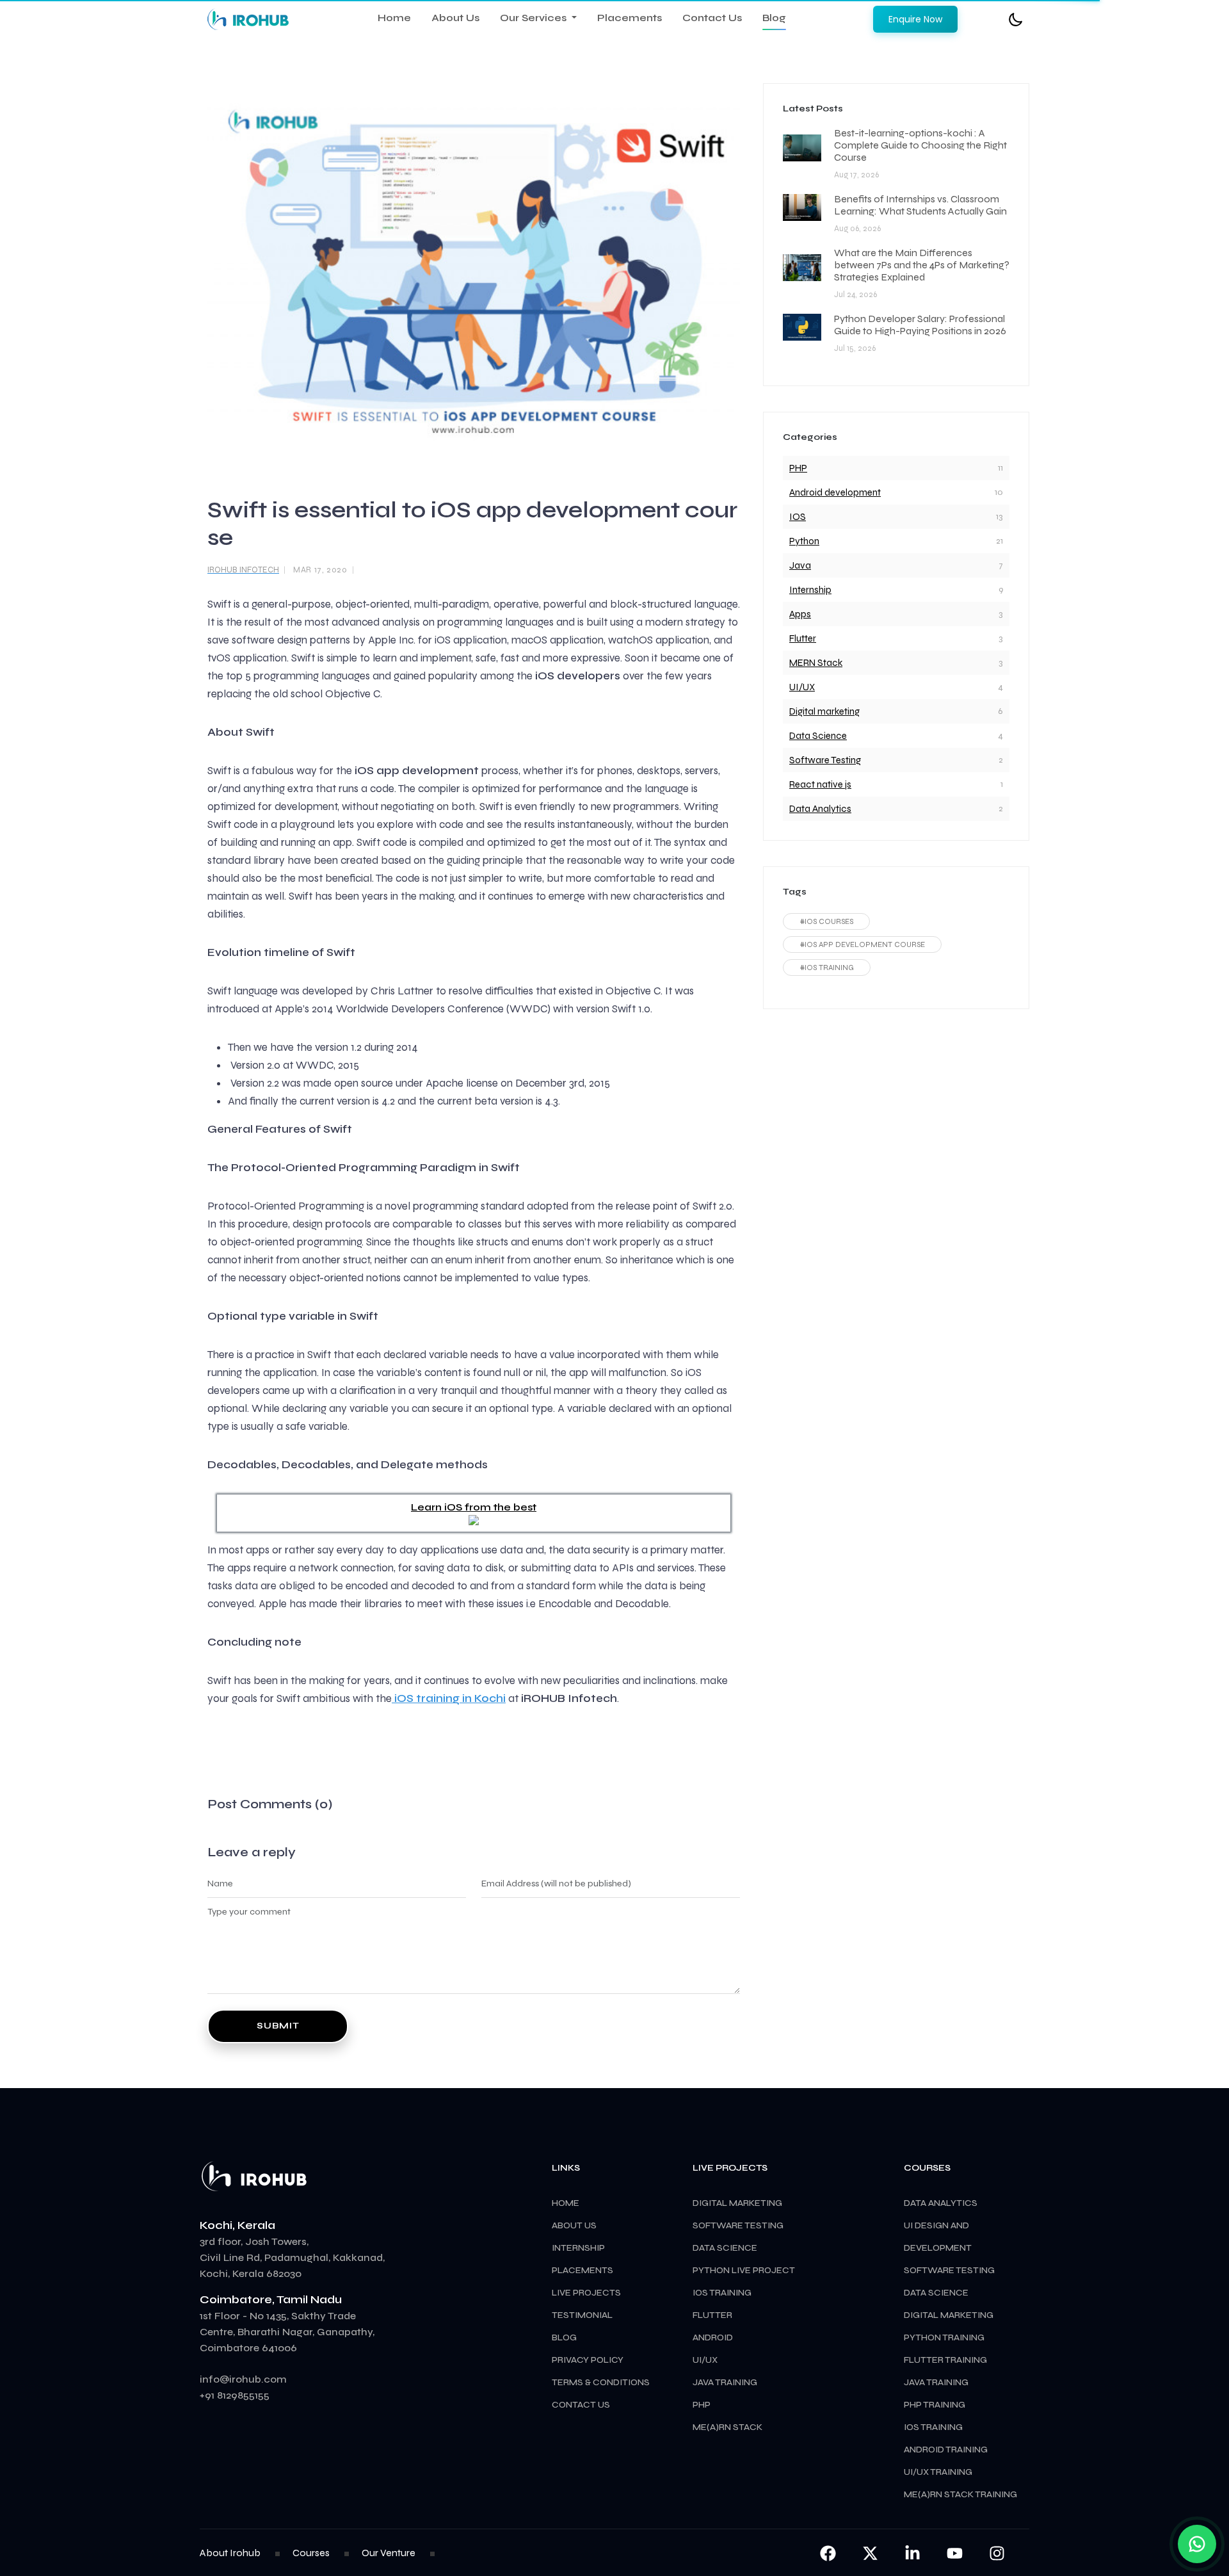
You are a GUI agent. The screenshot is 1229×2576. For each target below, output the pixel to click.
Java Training (936, 2382)
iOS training (722, 2293)
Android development (835, 492)
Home (394, 18)
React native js (820, 784)
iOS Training (933, 2427)
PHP (798, 468)
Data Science (818, 736)
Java (800, 565)
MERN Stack (816, 663)
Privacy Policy (588, 2360)
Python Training (944, 2337)
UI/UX (802, 687)
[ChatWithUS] (1197, 2544)
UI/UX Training (938, 2472)
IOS (798, 517)
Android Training (946, 2450)
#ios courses (826, 921)
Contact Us (712, 18)
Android (713, 2337)
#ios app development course (862, 944)
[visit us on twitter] (871, 2553)
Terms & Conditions (601, 2382)
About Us (455, 18)
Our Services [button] (534, 18)
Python (804, 541)
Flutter (803, 638)
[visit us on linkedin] (913, 2553)
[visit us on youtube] (956, 2553)
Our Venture (389, 2553)
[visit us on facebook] (828, 2553)
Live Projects (586, 2293)
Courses (311, 2553)
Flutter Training (945, 2360)
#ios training (827, 968)
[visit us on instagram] (997, 2553)
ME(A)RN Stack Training (960, 2494)
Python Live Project (744, 2270)
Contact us (581, 2405)
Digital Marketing (949, 2315)
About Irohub (230, 2553)
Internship (810, 590)
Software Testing (825, 760)
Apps (800, 614)
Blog (774, 18)
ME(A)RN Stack (727, 2427)
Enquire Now (915, 19)
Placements (630, 18)
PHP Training (935, 2405)
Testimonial (582, 2315)
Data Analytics (820, 809)
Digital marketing (824, 711)
